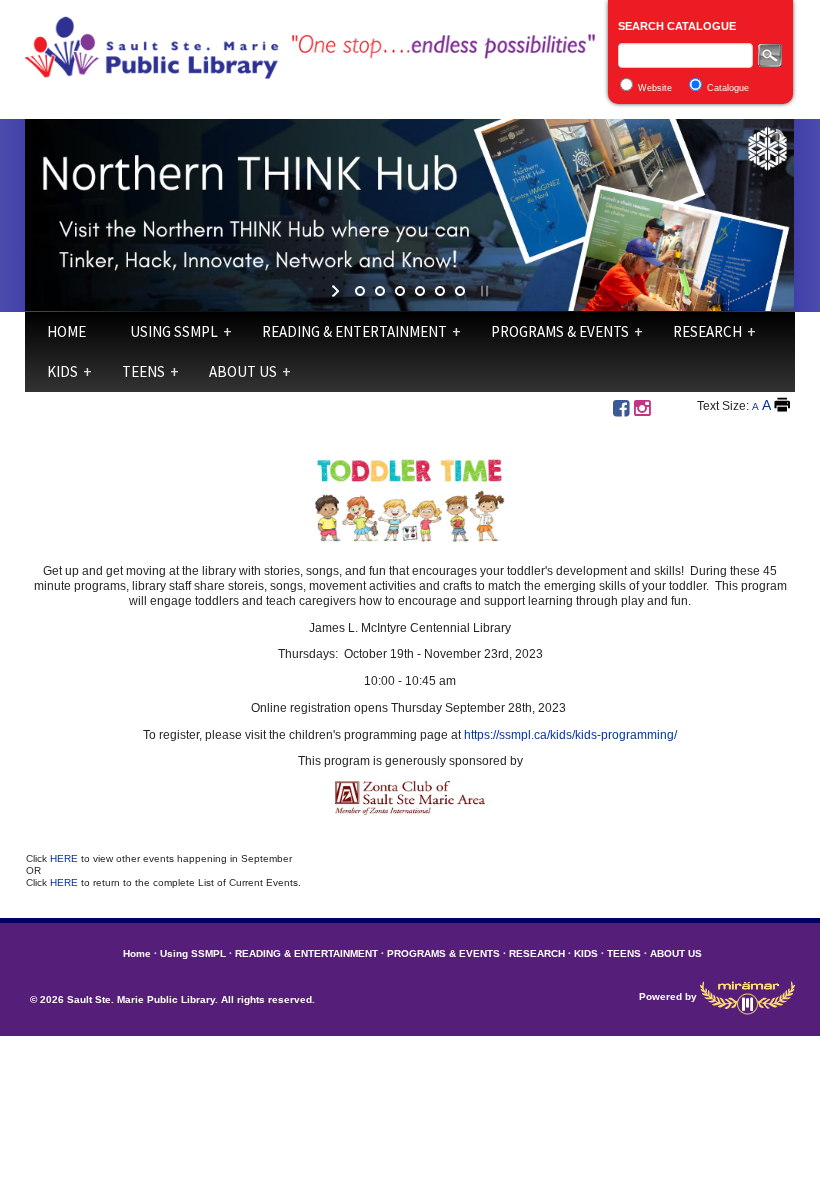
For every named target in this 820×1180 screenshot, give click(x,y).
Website (655, 88)
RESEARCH (707, 331)
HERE (65, 858)
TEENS (143, 371)
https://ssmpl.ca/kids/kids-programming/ (570, 735)
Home (66, 331)
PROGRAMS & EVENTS (560, 331)
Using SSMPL (174, 331)
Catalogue (728, 88)
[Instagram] (642, 408)
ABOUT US (243, 371)
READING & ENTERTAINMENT (354, 331)
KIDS (62, 371)
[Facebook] (621, 408)
